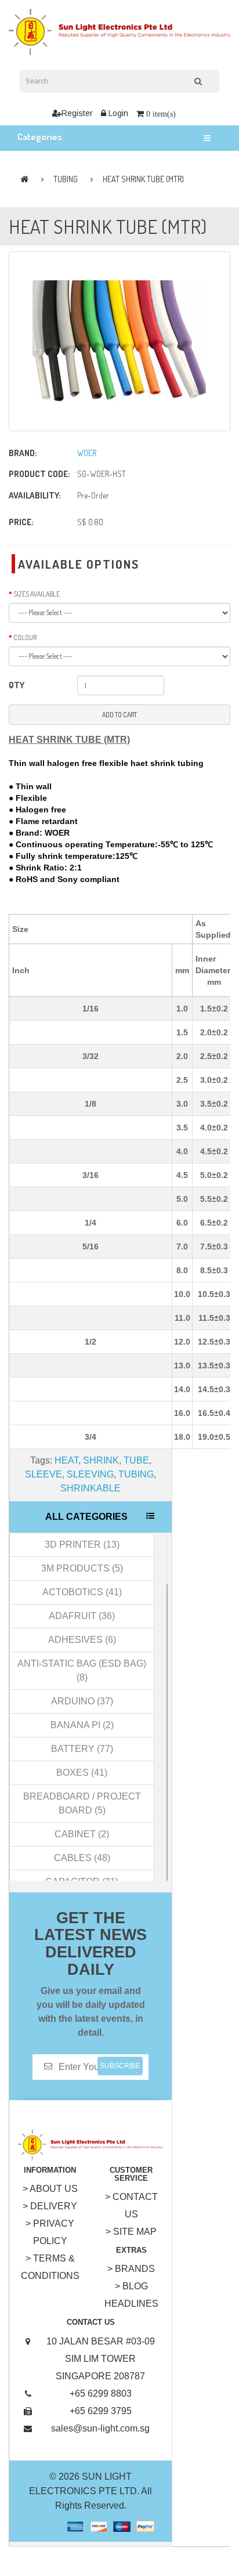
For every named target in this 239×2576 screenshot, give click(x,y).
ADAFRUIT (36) (82, 1616)
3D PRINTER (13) (82, 1544)
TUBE (136, 1460)
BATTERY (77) (82, 1749)
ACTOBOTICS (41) (82, 1592)
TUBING (66, 179)
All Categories (86, 1517)
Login (117, 113)
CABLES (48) (82, 1858)
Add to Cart (119, 715)
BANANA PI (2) (82, 1725)
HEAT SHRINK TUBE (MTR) (143, 179)
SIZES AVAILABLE (37, 594)
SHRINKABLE (90, 1488)
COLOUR (25, 637)
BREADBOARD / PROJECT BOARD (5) (82, 1803)
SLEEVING (90, 1474)
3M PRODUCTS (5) (82, 1568)
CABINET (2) (82, 1834)
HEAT (66, 1460)
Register (77, 113)
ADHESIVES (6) (82, 1640)
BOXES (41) (82, 1773)
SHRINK (101, 1460)
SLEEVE (44, 1474)
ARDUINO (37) (82, 1701)
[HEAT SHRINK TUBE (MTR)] (119, 341)
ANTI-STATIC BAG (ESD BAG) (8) (82, 1670)
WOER (87, 453)
